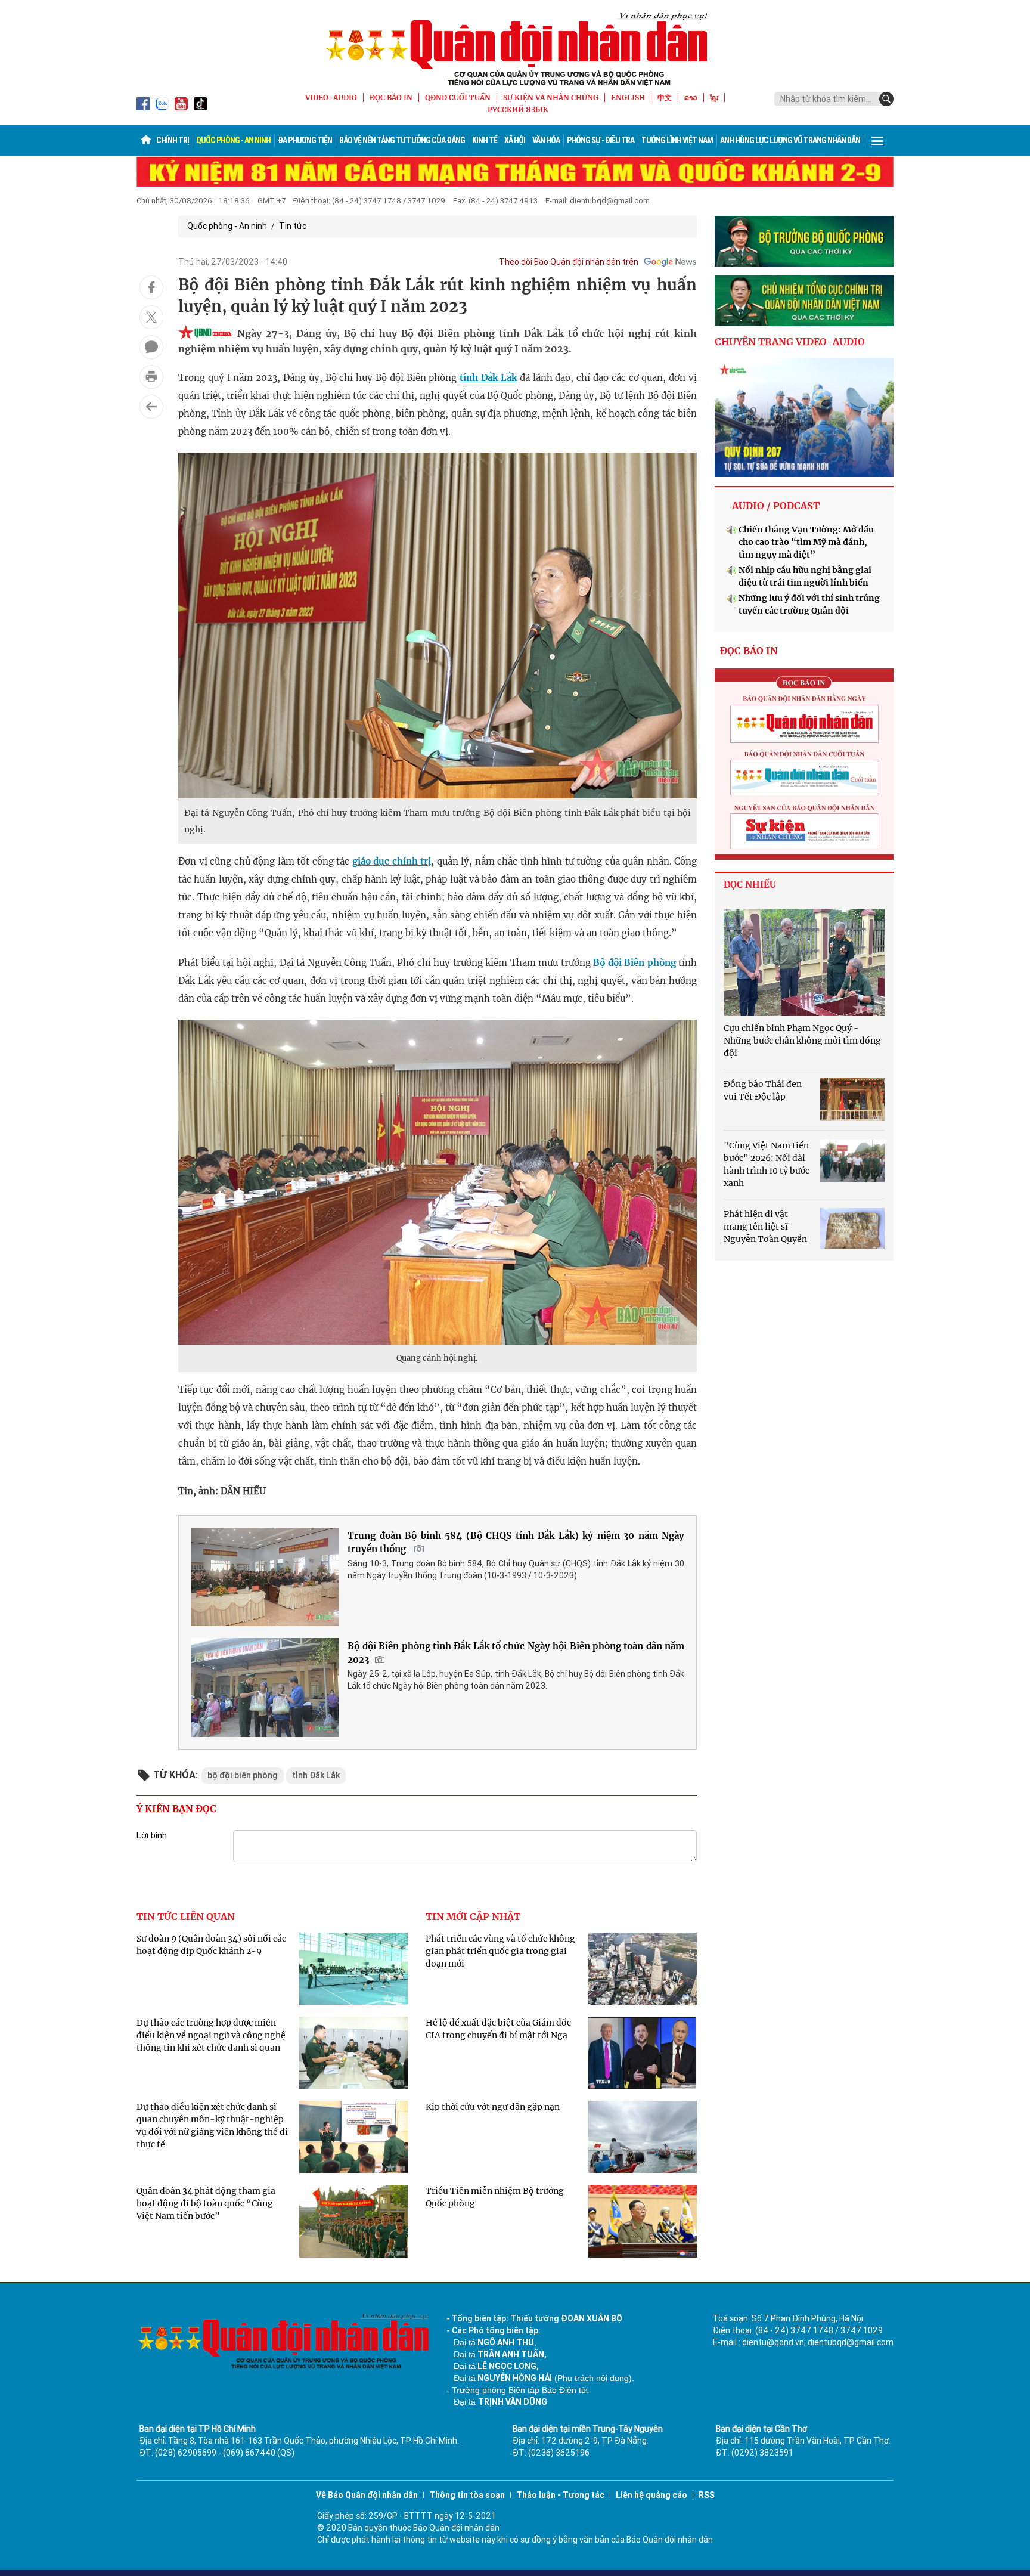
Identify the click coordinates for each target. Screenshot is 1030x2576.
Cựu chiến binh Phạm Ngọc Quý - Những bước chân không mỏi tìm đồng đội (802, 1041)
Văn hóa (546, 140)
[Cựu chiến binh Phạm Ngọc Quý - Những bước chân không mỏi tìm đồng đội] (804, 962)
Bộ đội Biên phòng (635, 963)
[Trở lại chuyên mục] (151, 407)
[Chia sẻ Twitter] (151, 317)
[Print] (151, 377)
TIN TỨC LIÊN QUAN (186, 1916)
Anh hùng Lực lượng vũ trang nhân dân (790, 140)
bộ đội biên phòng (243, 1775)
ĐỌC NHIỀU (750, 885)
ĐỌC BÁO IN (391, 97)
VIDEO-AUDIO (331, 97)
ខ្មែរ (714, 97)
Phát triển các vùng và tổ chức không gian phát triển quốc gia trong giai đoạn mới (500, 1951)
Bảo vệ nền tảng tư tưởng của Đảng (402, 140)
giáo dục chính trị (392, 861)
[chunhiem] (804, 301)
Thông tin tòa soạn (467, 2495)
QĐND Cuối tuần (458, 97)
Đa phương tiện (305, 140)
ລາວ (691, 97)
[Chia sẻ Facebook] (151, 287)
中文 (665, 97)
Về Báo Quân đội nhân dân (367, 2495)
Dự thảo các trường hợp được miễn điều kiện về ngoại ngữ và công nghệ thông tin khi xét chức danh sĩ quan (211, 2035)
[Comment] (151, 347)
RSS (707, 2495)
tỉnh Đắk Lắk (488, 378)
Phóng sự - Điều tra (601, 140)
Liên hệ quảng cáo (651, 2495)
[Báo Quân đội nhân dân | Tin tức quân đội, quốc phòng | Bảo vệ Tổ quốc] (515, 49)
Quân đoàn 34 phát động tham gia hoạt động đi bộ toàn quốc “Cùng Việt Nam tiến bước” (206, 2203)
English (628, 97)
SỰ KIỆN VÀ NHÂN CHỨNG (551, 97)
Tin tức (293, 226)
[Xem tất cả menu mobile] (877, 140)
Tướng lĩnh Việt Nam (677, 140)
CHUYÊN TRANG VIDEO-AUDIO (790, 342)
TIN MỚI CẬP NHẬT (473, 1916)
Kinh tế (485, 140)
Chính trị (173, 140)
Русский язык (518, 109)
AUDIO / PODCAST (776, 506)
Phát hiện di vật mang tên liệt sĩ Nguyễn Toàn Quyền (765, 1227)
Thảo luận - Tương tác (560, 2495)
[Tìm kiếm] (886, 99)
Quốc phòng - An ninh (233, 140)
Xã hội (515, 140)
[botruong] (804, 241)
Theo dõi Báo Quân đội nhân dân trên (569, 262)
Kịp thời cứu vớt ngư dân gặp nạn (493, 2107)
